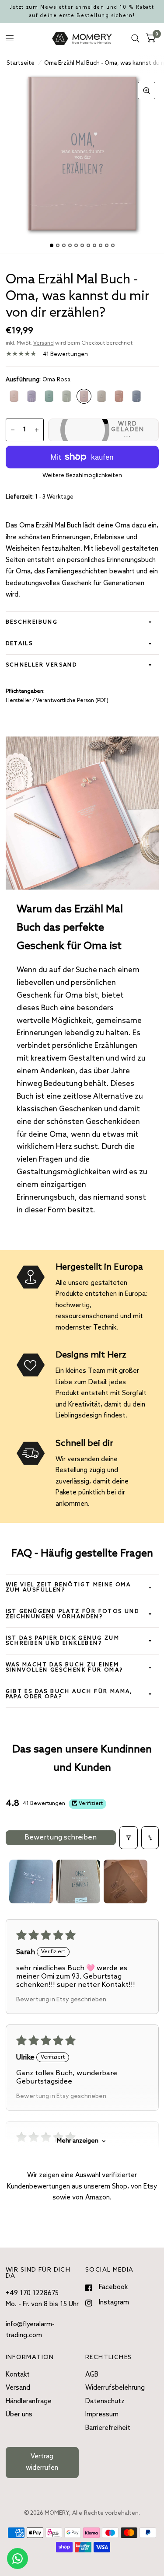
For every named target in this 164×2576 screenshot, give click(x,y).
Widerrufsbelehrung (115, 2388)
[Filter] (129, 1838)
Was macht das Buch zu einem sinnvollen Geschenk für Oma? (65, 1668)
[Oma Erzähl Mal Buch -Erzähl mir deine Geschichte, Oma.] (119, 396)
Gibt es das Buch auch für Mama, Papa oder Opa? (69, 1694)
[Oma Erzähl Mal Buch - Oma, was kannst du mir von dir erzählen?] (84, 396)
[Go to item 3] (126, 1881)
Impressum (102, 2415)
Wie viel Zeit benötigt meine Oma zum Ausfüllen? (68, 1588)
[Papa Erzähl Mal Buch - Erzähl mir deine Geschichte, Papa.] (66, 396)
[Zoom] (147, 91)
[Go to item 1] (31, 1881)
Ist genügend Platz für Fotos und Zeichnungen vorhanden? (73, 1614)
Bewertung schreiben (61, 1838)
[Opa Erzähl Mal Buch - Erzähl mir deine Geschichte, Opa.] (136, 396)
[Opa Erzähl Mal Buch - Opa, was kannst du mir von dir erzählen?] (101, 396)
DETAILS (19, 644)
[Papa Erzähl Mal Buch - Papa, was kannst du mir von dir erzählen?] (49, 396)
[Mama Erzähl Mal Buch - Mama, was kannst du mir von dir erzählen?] (14, 396)
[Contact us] (17, 2559)
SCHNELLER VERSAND (42, 665)
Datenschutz (105, 2401)
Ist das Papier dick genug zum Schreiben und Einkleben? (63, 1641)
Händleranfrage (29, 2401)
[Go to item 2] (78, 1881)
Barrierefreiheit (108, 2428)
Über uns (19, 2415)
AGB (92, 2375)
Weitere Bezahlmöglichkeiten (82, 476)
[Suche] (135, 38)
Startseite (21, 63)
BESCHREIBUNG (32, 622)
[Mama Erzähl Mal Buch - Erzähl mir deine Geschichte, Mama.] (31, 396)
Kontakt (18, 2375)
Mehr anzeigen (78, 2141)
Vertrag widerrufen (42, 2462)
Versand (44, 343)
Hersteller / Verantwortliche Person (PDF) (57, 701)
